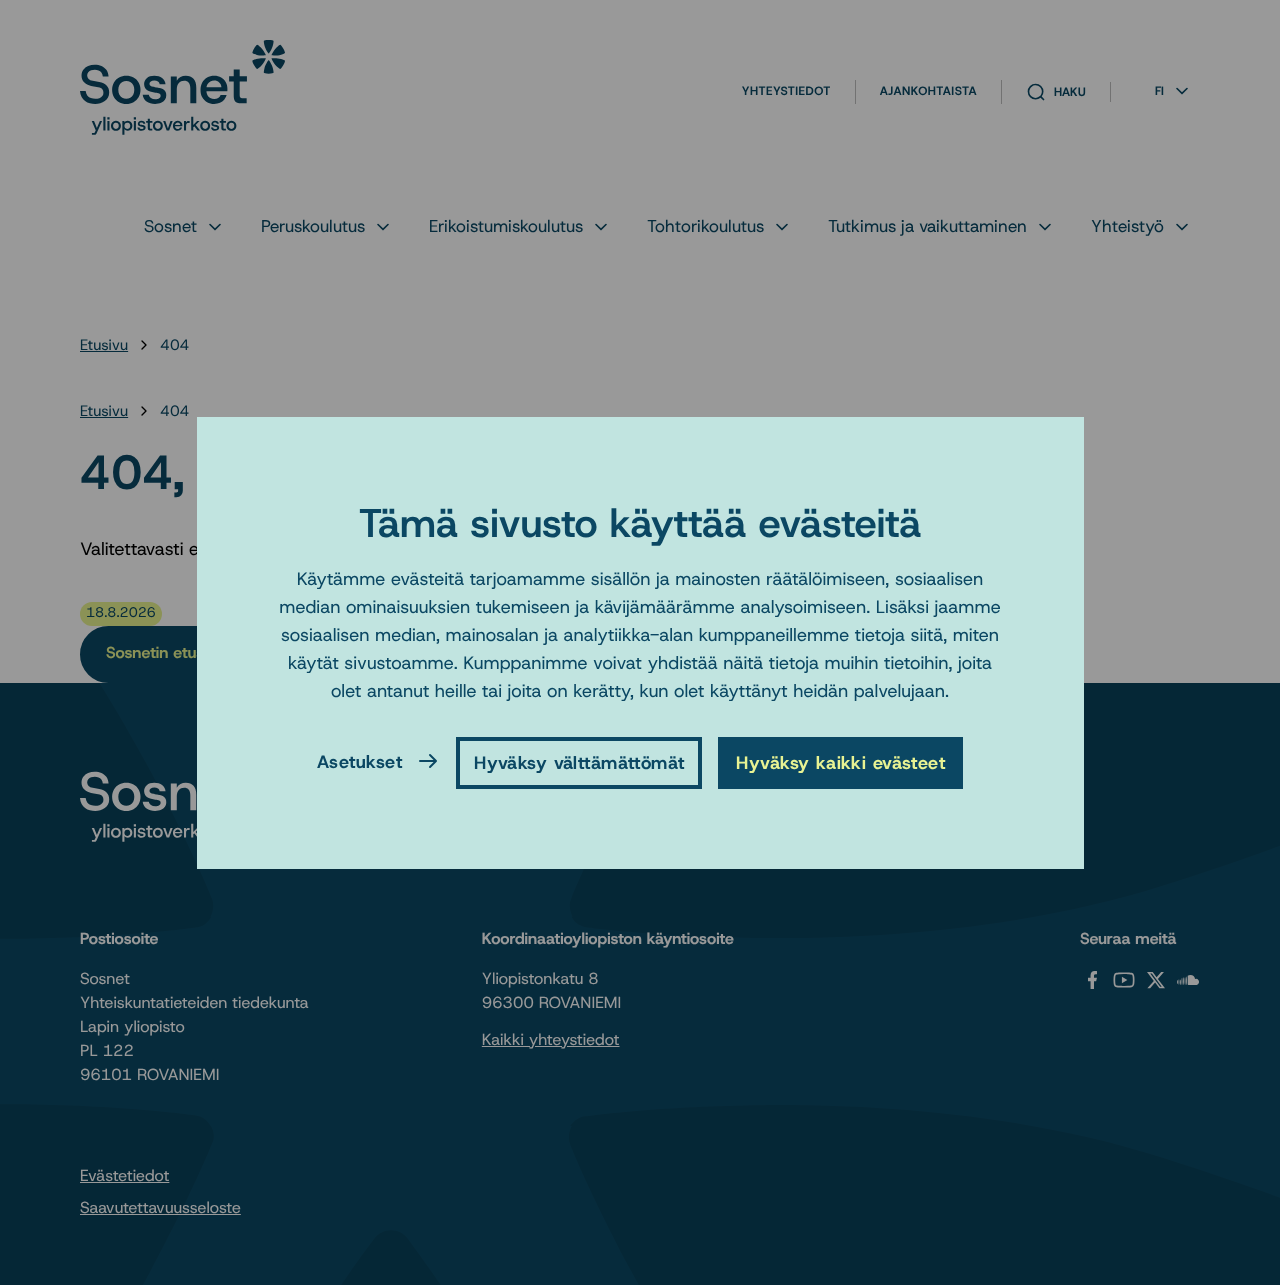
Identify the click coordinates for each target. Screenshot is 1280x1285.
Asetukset (359, 761)
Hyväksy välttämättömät (579, 763)
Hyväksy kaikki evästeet (840, 763)
